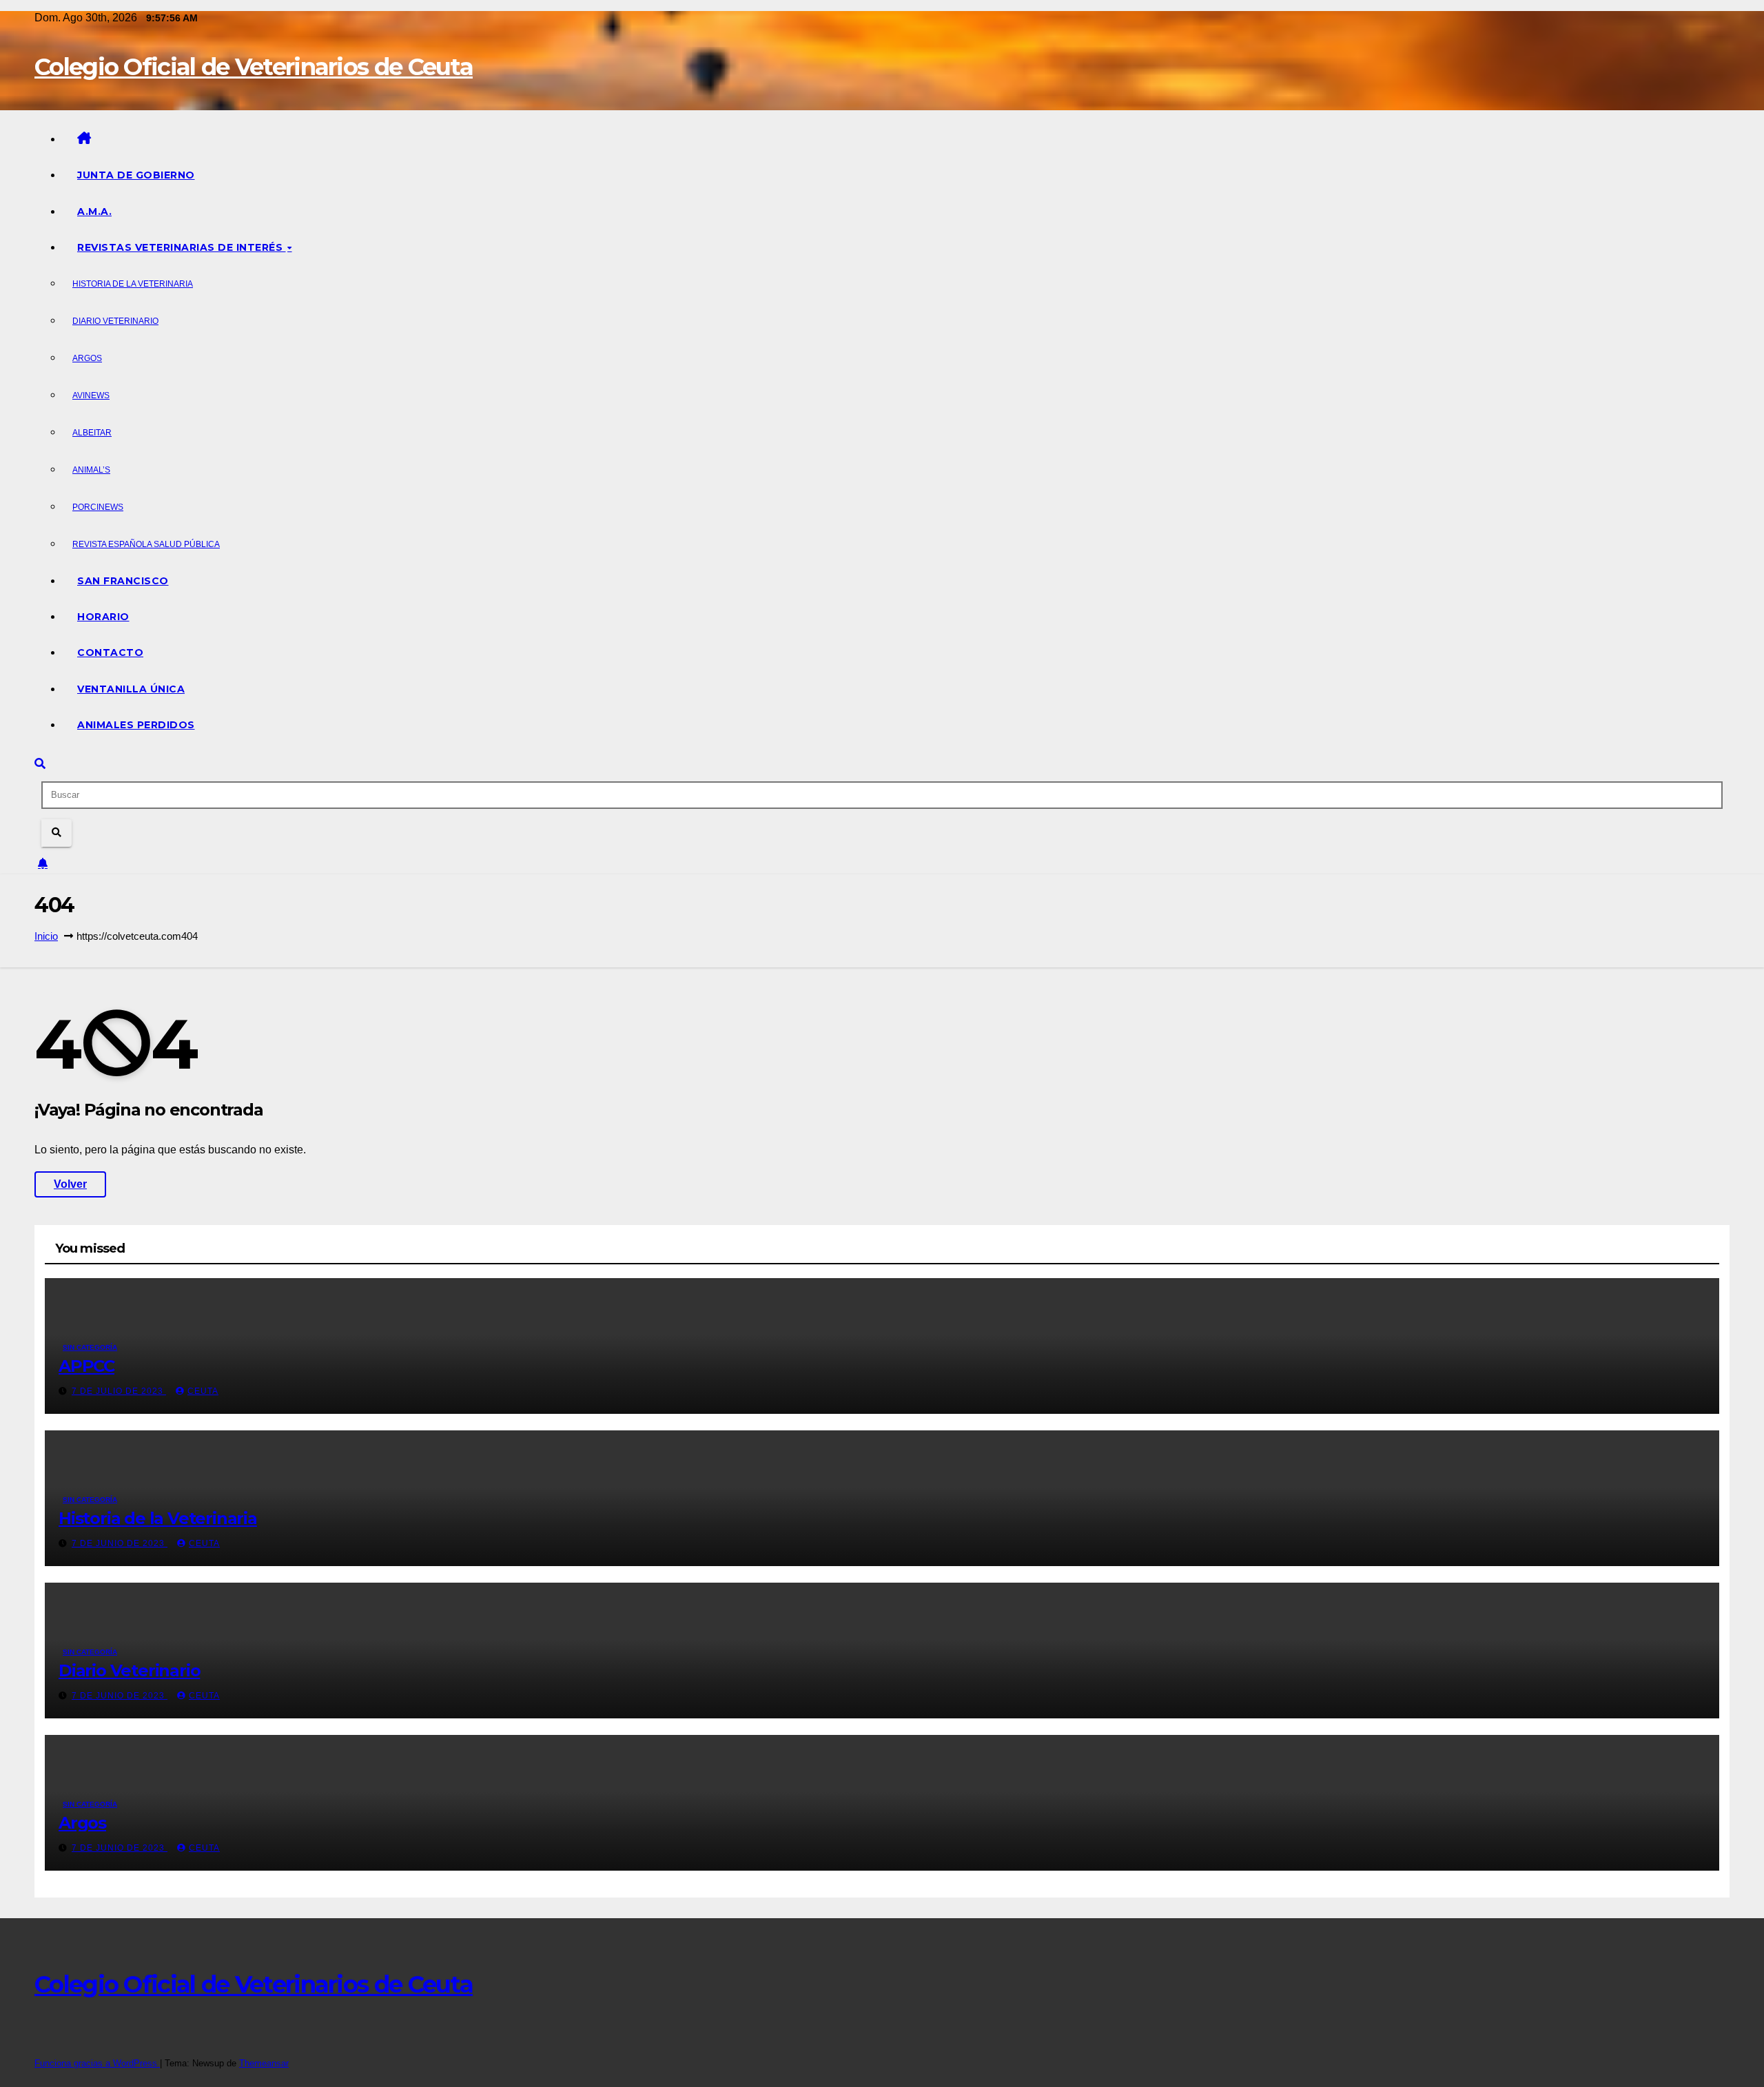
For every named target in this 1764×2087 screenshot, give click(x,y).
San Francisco (123, 581)
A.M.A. (94, 212)
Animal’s (91, 470)
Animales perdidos (136, 725)
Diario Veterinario (115, 321)
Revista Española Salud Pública (146, 544)
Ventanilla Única (131, 689)
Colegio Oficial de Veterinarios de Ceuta (254, 67)
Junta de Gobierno (136, 175)
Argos (87, 358)
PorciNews (98, 507)
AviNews (91, 395)
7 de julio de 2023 (119, 1391)
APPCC (86, 1366)
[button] (40, 764)
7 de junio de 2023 (120, 1543)
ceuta (203, 1391)
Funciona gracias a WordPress (97, 2063)
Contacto (110, 652)
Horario (103, 617)
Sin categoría (90, 1347)
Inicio (46, 936)
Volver (70, 1184)
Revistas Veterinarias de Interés (182, 247)
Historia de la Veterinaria (133, 284)
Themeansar (264, 2063)
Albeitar (92, 433)
